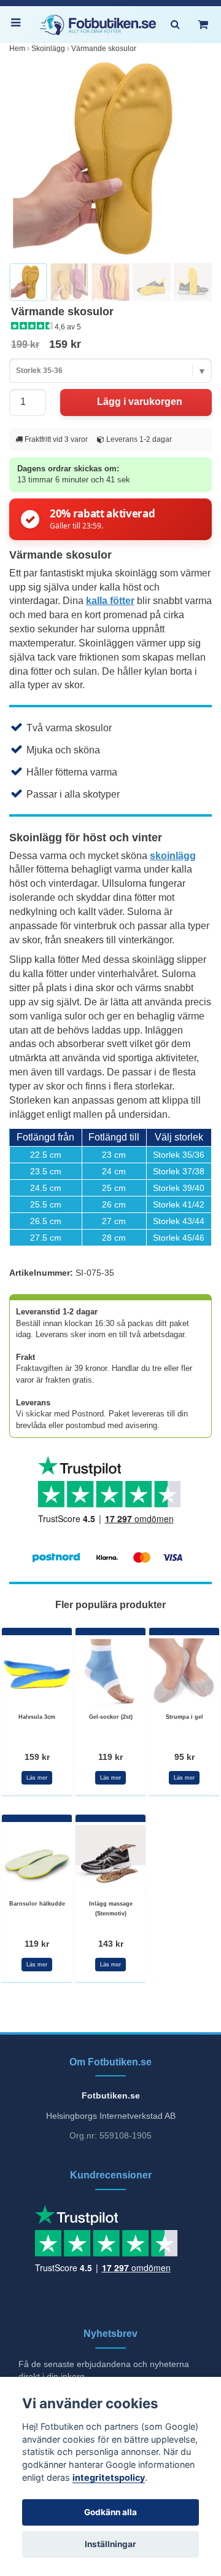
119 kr (110, 1757)
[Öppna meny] (18, 25)
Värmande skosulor (104, 49)
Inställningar (110, 2544)
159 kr (37, 1757)
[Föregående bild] (25, 159)
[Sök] (175, 25)
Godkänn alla (110, 2512)
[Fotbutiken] (98, 25)
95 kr (184, 1757)
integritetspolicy (109, 2477)
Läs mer (37, 1778)
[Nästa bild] (196, 159)
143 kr (111, 1944)
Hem (17, 49)
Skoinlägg (48, 49)
